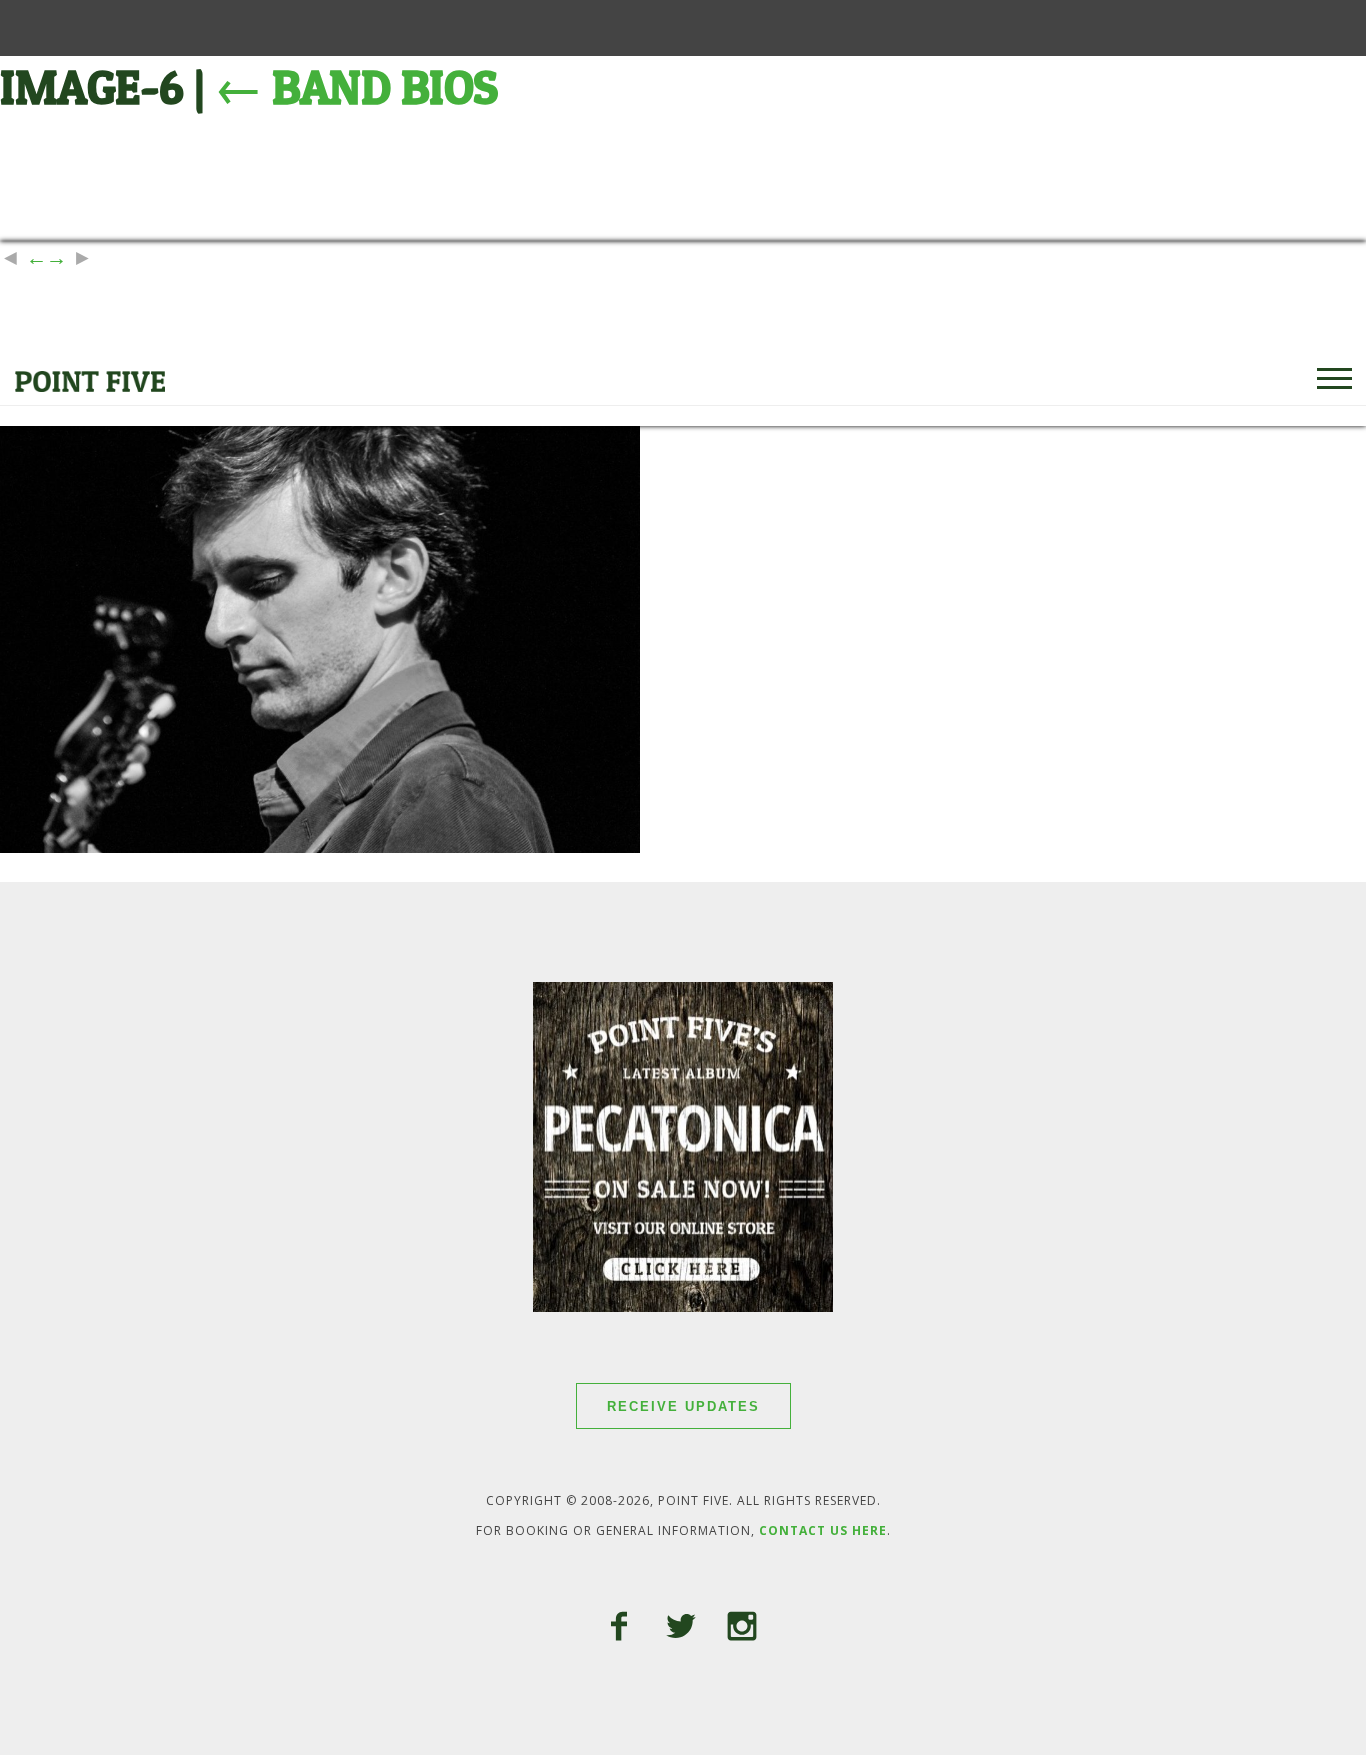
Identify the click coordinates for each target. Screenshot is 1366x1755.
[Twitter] (681, 1628)
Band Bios (356, 87)
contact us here (823, 1530)
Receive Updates (683, 1406)
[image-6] (320, 844)
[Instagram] (742, 1628)
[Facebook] (619, 1628)
